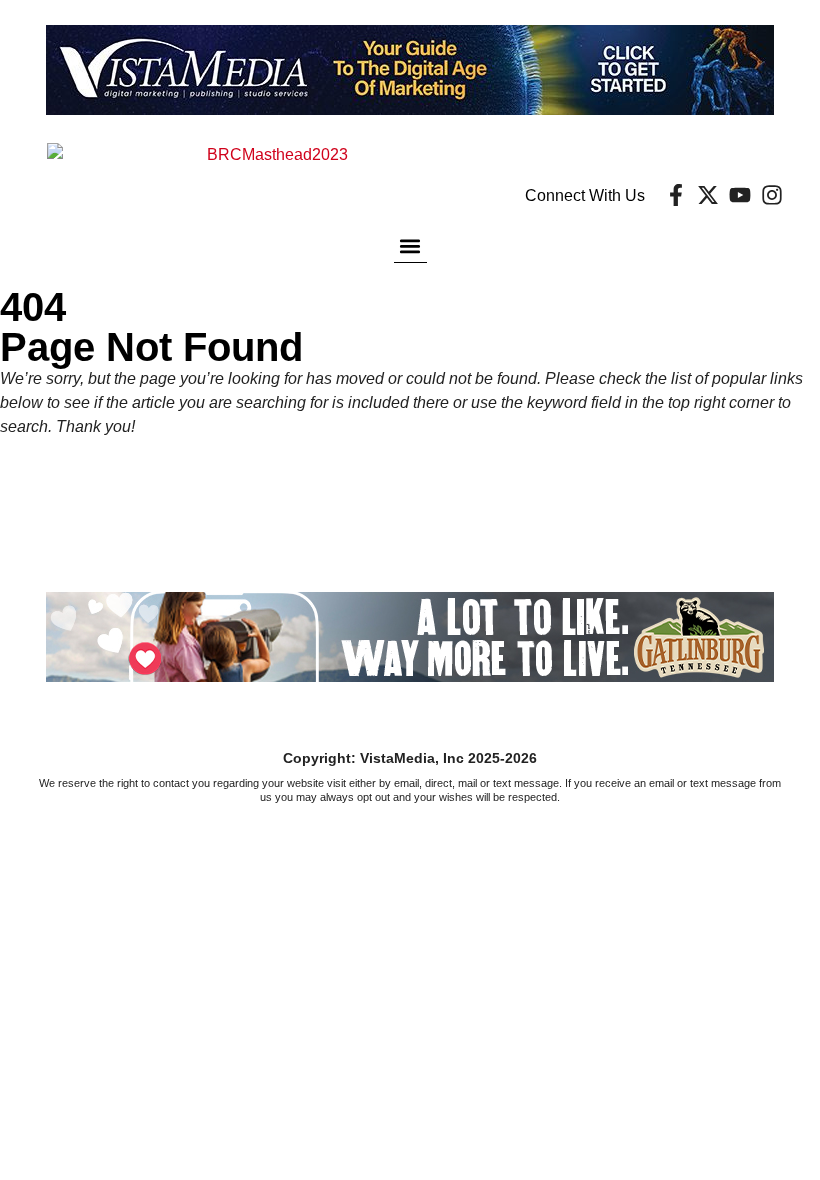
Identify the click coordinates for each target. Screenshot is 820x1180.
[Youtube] (740, 195)
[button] (410, 245)
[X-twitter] (708, 195)
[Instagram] (772, 195)
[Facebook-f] (676, 195)
